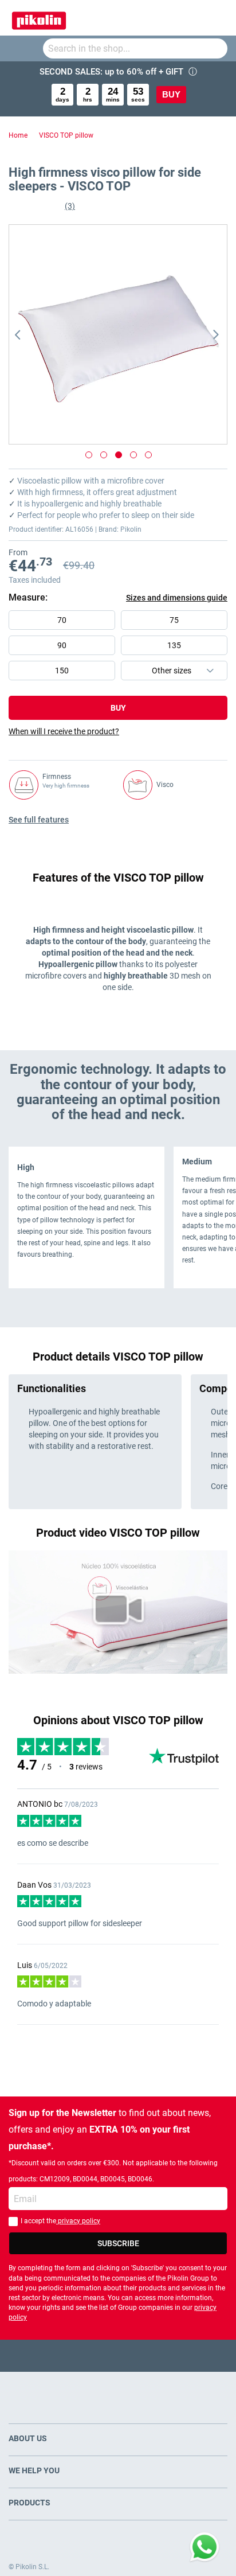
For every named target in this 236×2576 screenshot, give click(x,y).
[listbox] (121, 648)
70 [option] (62, 620)
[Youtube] (118, 2355)
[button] (32, 334)
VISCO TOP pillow (66, 135)
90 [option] (62, 645)
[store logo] (39, 18)
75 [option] (174, 620)
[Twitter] (96, 2355)
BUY (171, 94)
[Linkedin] (163, 2355)
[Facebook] (74, 2355)
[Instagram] (141, 2355)
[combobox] (135, 48)
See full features (39, 820)
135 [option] (174, 645)
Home (18, 135)
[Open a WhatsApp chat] (204, 2547)
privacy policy (78, 2221)
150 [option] (62, 671)
